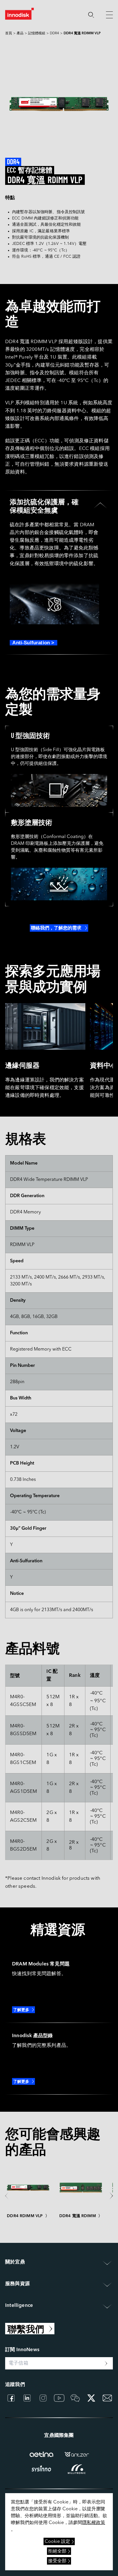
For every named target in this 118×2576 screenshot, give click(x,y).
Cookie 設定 (57, 2542)
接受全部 (57, 2561)
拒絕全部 (57, 2551)
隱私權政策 (94, 2523)
